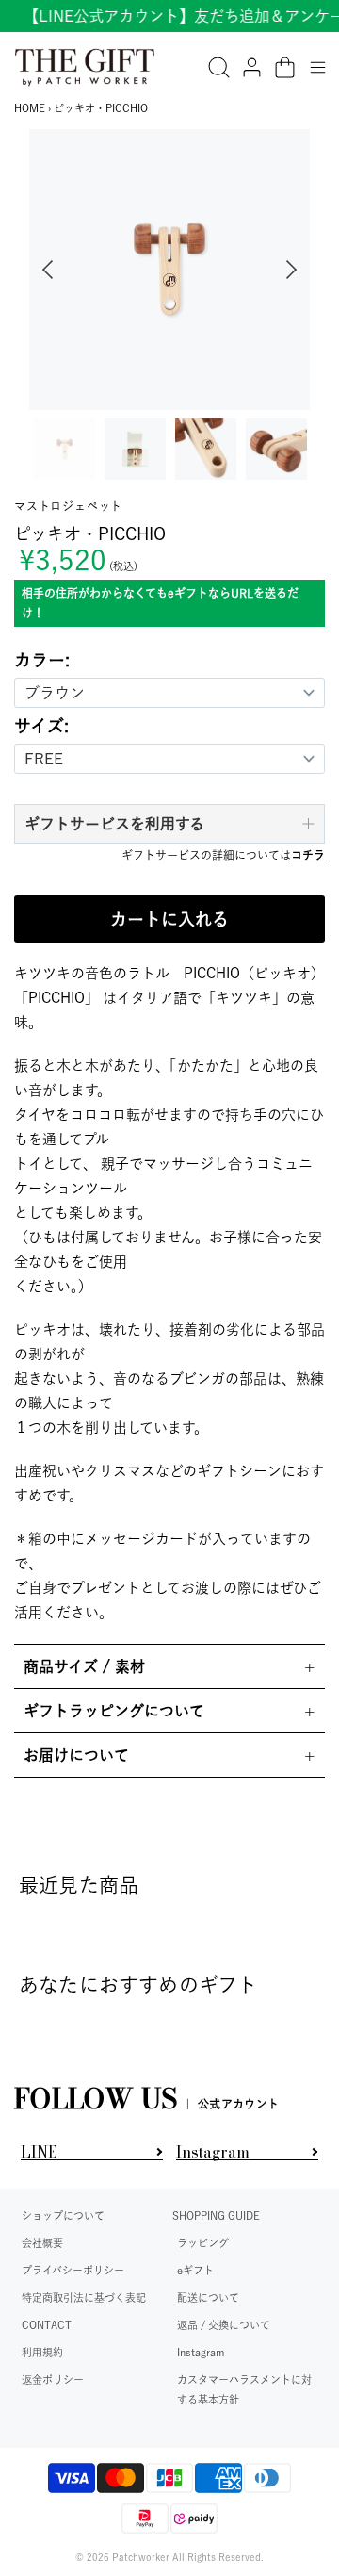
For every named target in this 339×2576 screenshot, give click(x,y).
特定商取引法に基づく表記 (84, 2297)
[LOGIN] (252, 67)
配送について (208, 2297)
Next (296, 270)
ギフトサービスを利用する (114, 824)
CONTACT (47, 2325)
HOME (30, 108)
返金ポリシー (53, 2379)
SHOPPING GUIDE (216, 2215)
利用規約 (42, 2352)
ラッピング (203, 2243)
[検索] (219, 67)
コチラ (308, 855)
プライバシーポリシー (73, 2270)
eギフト (195, 2270)
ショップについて (63, 2215)
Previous (43, 270)
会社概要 (42, 2243)
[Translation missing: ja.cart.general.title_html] (285, 67)
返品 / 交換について (224, 2325)
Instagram (201, 2352)
